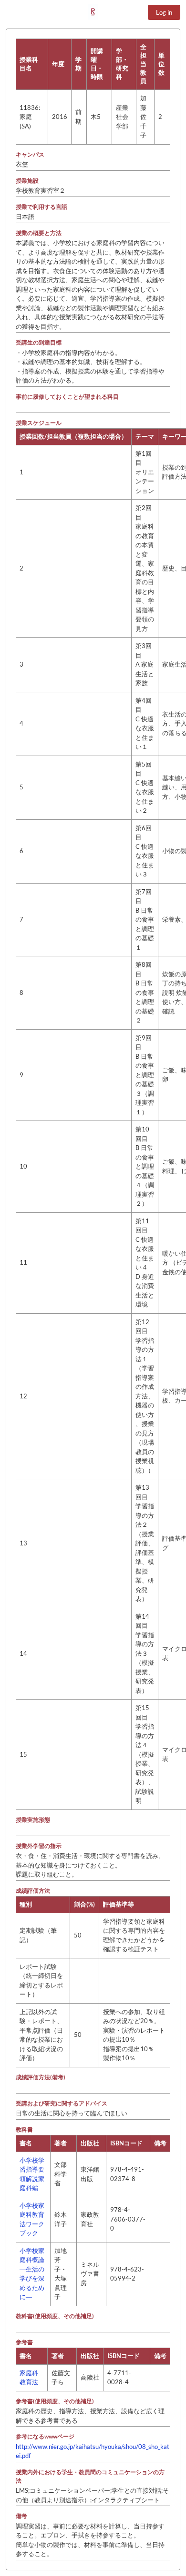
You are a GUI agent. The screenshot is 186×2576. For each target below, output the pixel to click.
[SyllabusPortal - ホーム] (93, 12)
